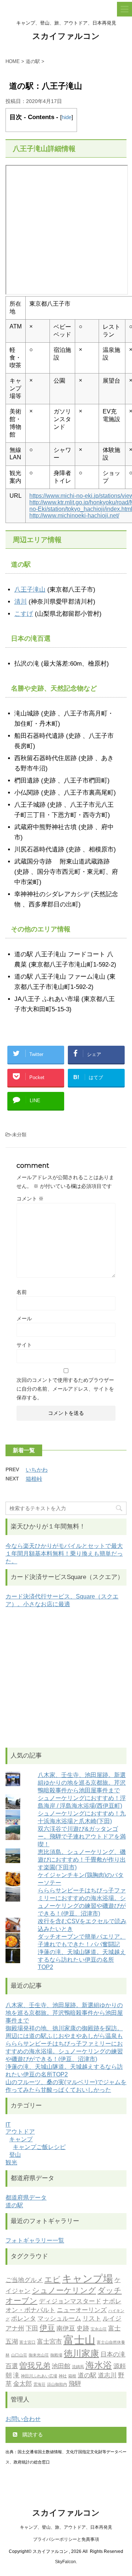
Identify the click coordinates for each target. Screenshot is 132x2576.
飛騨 (75, 2384)
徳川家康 (81, 2353)
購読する (32, 2435)
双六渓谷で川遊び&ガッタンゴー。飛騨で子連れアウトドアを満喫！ (82, 1837)
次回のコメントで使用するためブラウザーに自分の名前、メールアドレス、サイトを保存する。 (65, 1389)
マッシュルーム (59, 2318)
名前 (22, 1292)
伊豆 (47, 2328)
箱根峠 (34, 1479)
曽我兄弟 (35, 2365)
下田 (32, 2328)
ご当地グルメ (24, 2280)
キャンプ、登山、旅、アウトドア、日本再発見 (66, 2527)
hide (67, 117)
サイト (24, 1345)
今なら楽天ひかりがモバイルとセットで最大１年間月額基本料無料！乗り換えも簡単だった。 (64, 1554)
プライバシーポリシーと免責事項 (66, 2539)
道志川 (107, 2375)
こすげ (24, 614)
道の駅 (14, 2205)
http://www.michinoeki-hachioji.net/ (74, 516)
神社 (63, 2376)
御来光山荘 (39, 2355)
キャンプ (21, 2139)
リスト (92, 2318)
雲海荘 (39, 2384)
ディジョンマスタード (70, 2301)
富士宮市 (49, 2341)
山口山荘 (19, 2355)
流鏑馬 (78, 2367)
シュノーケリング (64, 2290)
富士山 (79, 2340)
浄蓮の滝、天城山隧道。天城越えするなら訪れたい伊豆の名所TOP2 (82, 1959)
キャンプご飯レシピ (39, 2147)
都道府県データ (26, 2198)
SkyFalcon (65, 2562)
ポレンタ (23, 2318)
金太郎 (23, 2384)
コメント (30, 1199)
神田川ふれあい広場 (39, 2376)
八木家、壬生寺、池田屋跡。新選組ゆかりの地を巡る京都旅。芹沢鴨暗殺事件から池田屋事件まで (82, 1783)
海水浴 (99, 2365)
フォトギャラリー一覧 (35, 2240)
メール (24, 1318)
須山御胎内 (57, 2384)
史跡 (83, 2328)
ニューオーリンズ (82, 2310)
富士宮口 (27, 2342)
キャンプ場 (87, 2279)
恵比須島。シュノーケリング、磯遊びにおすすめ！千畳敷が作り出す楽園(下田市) (82, 1860)
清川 (21, 602)
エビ (52, 2279)
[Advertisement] (66, 1678)
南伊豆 (66, 2328)
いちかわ (37, 1470)
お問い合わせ (23, 2419)
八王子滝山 (30, 590)
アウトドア (20, 2132)
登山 (15, 2155)
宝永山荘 (99, 2329)
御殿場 (56, 2355)
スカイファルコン (66, 36)
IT (8, 2125)
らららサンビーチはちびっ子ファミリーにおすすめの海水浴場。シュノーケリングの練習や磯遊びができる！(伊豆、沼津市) (64, 2051)
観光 (11, 2162)
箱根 (72, 2376)
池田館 (61, 2366)
